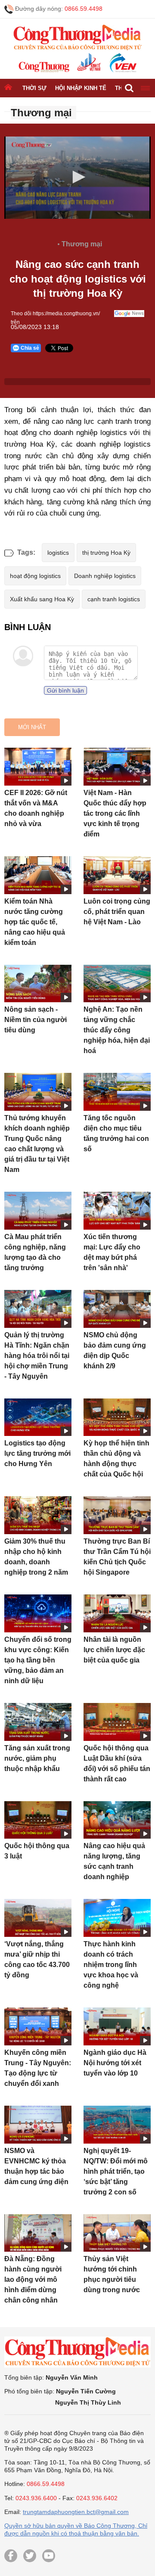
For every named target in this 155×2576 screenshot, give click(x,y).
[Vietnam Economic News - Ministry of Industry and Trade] (122, 63)
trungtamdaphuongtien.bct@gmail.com (76, 2512)
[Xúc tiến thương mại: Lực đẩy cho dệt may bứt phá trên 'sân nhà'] (117, 1211)
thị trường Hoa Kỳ (106, 553)
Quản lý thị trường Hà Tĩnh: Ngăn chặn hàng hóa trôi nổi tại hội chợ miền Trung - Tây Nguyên (37, 1356)
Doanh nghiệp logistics (105, 576)
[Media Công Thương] (77, 38)
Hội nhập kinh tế (81, 88)
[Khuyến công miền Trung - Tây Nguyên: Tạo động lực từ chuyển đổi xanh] (38, 2026)
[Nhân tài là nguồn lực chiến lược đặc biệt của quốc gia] (117, 1613)
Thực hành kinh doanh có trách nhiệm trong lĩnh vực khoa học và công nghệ (111, 1965)
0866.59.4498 (84, 9)
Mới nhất (32, 727)
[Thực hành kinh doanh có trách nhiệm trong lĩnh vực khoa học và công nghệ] (117, 1918)
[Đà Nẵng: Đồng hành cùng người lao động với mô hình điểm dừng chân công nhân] (38, 2233)
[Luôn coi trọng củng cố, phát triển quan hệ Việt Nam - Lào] (117, 875)
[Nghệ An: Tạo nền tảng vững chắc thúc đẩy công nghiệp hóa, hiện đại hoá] (117, 984)
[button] (77, 177)
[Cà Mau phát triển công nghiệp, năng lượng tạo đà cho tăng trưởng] (38, 1211)
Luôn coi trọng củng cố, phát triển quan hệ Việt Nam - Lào (117, 912)
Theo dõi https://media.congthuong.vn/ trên (55, 314)
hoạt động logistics (35, 576)
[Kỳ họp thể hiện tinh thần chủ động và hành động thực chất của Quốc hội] (117, 1417)
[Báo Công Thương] (44, 67)
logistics (58, 553)
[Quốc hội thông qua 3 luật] (38, 1820)
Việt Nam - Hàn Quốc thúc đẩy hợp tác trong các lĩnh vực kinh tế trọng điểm (115, 813)
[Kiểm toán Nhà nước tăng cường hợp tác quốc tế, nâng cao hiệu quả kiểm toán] (38, 875)
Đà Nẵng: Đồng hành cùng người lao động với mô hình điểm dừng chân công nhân (33, 2279)
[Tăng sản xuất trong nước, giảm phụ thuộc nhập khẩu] (38, 1722)
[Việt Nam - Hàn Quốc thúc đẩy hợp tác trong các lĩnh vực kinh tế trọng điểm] (117, 767)
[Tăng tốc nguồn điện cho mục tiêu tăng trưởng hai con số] (117, 1092)
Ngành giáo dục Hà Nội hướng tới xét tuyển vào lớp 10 (115, 2063)
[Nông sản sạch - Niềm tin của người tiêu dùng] (38, 984)
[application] (77, 184)
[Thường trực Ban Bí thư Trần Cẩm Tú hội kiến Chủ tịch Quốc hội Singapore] (117, 1515)
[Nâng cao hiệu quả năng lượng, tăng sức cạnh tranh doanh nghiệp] (117, 1820)
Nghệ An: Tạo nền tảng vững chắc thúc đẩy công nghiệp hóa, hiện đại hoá (117, 1030)
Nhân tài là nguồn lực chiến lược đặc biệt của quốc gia (114, 1650)
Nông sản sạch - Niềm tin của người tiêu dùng (36, 1020)
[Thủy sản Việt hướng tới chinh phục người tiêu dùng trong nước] (117, 2233)
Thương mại (41, 113)
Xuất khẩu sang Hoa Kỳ (42, 599)
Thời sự (34, 88)
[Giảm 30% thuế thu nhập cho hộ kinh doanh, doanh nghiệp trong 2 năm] (38, 1515)
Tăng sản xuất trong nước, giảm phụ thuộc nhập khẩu (37, 1758)
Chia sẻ (30, 348)
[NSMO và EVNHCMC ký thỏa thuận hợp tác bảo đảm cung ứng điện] (38, 2125)
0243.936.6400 (36, 2498)
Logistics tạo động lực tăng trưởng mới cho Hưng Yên (37, 1453)
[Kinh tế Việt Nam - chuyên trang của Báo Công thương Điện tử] (88, 63)
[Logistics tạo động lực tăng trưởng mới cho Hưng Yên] (38, 1417)
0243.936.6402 (97, 2498)
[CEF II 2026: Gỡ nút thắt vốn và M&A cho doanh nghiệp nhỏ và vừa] (38, 767)
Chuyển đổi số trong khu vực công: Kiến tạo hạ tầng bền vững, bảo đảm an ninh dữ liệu (38, 1660)
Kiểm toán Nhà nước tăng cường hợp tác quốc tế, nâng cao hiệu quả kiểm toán (35, 922)
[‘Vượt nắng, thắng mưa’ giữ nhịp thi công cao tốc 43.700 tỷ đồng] (38, 1918)
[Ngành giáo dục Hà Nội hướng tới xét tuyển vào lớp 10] (117, 2026)
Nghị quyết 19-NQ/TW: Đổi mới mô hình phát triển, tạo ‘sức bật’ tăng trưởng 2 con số (116, 2171)
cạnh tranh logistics (114, 599)
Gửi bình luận (65, 690)
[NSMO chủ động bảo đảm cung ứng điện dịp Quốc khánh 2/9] (117, 1309)
